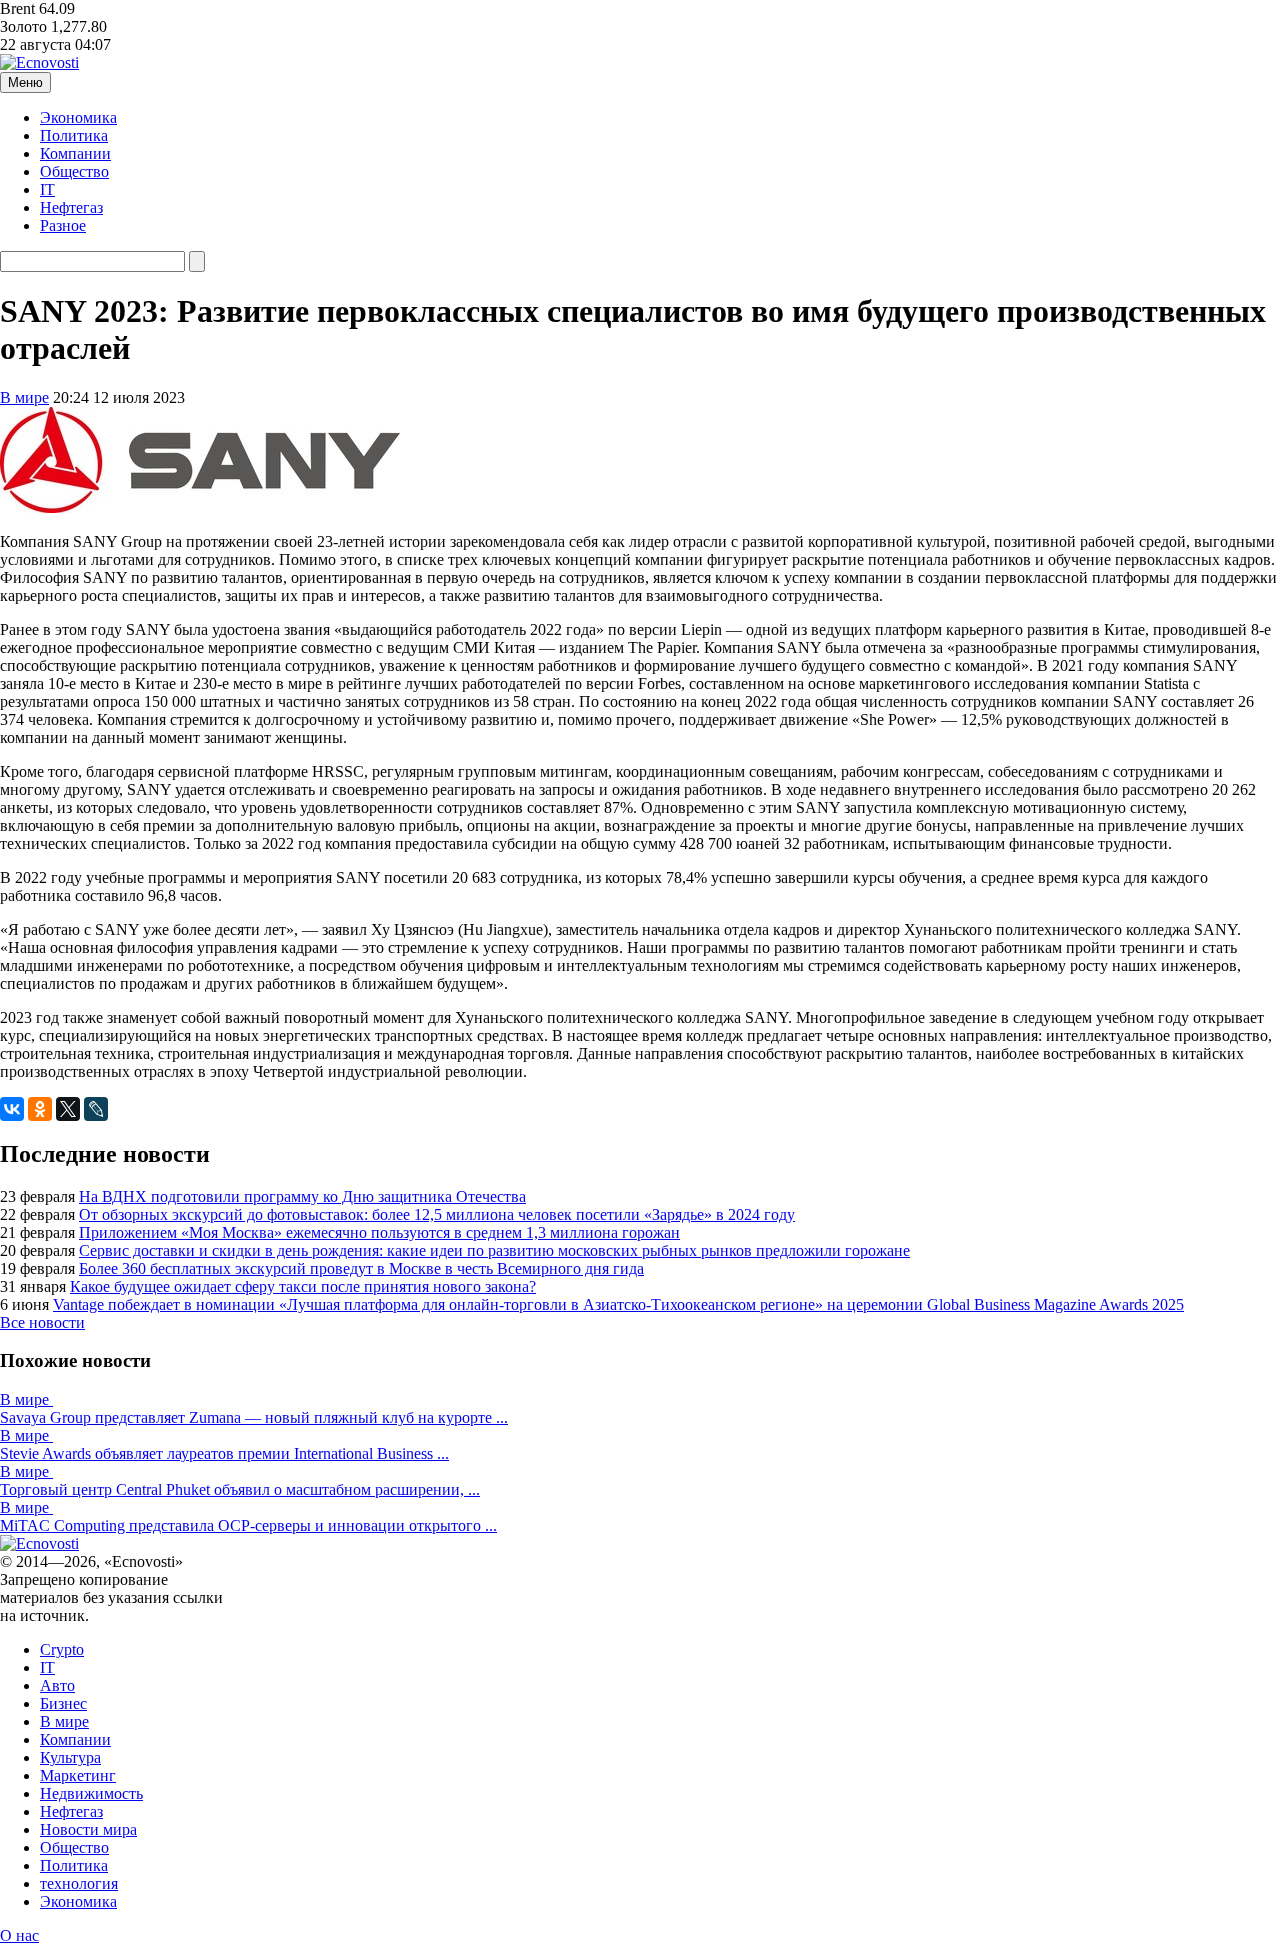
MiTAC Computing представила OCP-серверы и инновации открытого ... (248, 1525)
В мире (24, 397)
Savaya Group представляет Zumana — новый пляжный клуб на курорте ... (254, 1417)
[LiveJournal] (96, 1109)
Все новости (42, 1322)
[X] (68, 1109)
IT (47, 189)
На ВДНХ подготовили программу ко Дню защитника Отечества (302, 1196)
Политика (74, 135)
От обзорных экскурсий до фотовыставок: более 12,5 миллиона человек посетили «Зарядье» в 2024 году (437, 1214)
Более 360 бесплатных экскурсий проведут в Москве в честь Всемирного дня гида (361, 1268)
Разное (63, 225)
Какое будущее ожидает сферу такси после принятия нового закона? (303, 1286)
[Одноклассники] (40, 1109)
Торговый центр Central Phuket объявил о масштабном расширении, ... (240, 1489)
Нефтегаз (71, 207)
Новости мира (88, 1829)
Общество (74, 171)
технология (79, 1883)
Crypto (62, 1649)
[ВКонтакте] (12, 1109)
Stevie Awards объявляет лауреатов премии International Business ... (224, 1453)
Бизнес (63, 1703)
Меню (25, 82)
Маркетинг (78, 1775)
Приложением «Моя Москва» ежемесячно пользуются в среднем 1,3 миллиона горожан (379, 1232)
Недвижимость (91, 1793)
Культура (70, 1757)
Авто (57, 1685)
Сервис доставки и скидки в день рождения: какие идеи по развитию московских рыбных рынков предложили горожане (494, 1250)
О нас (19, 1935)
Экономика (78, 117)
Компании (75, 153)
